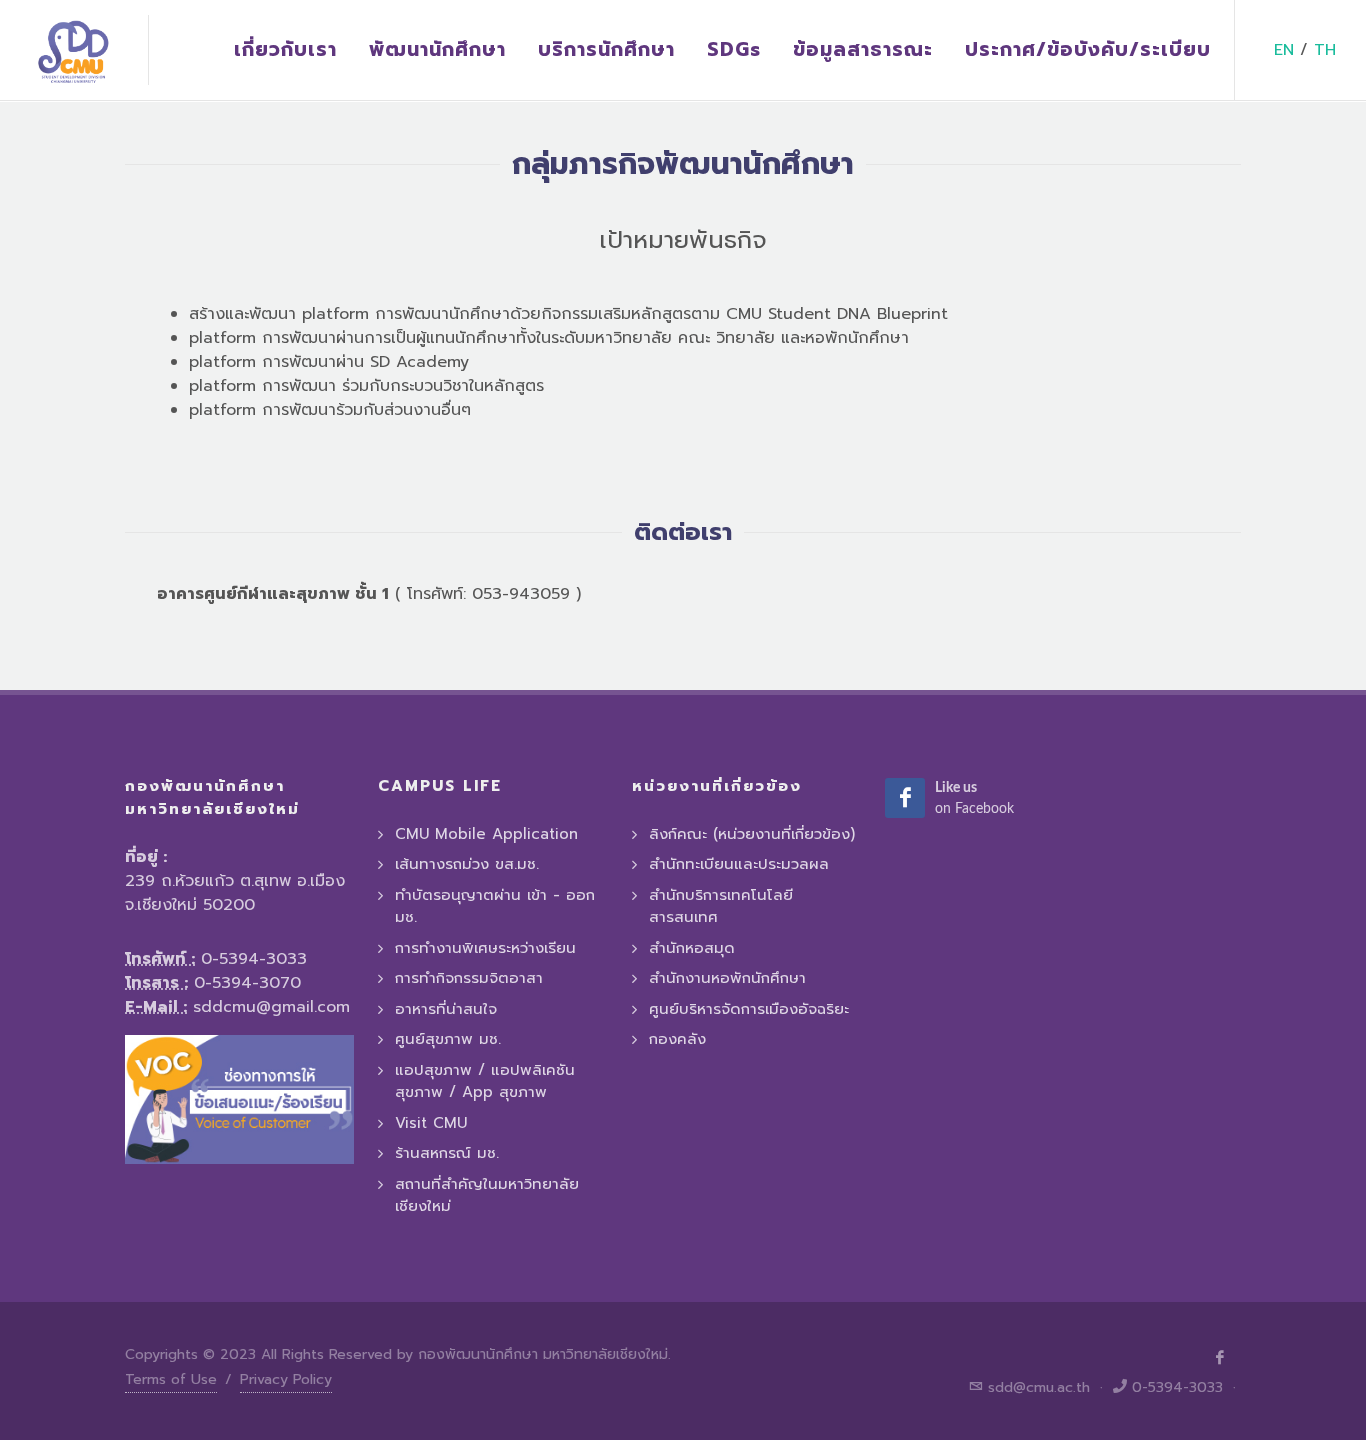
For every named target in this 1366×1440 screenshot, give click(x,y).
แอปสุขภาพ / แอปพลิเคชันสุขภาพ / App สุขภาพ (485, 1081)
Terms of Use (171, 1379)
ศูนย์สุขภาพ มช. (448, 1039)
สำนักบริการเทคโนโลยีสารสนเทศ (721, 906)
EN (1284, 50)
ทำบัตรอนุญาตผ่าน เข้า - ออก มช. (495, 906)
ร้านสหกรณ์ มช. (447, 1153)
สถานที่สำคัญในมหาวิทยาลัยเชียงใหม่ (487, 1195)
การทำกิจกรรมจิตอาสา (469, 978)
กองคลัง (677, 1039)
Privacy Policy (286, 1379)
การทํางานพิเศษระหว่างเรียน (485, 948)
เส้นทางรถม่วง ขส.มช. (467, 864)
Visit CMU (431, 1123)
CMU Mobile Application (486, 834)
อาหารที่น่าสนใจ (446, 1009)
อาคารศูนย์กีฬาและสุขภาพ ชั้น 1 (273, 594)
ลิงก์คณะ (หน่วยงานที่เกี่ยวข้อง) (752, 834)
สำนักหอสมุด (692, 948)
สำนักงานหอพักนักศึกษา (727, 978)
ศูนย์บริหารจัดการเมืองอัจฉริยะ (749, 1009)
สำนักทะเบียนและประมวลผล (739, 864)
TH (1325, 50)
